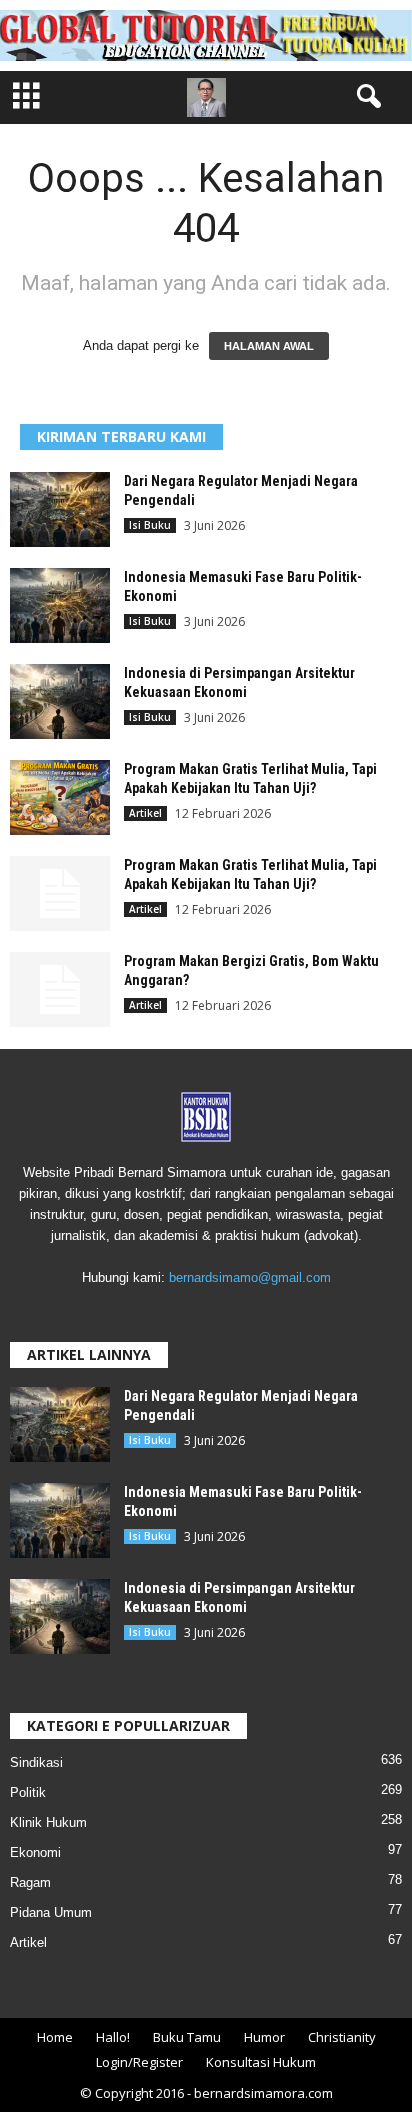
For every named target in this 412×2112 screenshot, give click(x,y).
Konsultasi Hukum (261, 2062)
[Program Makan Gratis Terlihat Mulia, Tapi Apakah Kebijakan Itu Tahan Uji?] (60, 797)
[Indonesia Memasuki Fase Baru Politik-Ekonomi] (60, 605)
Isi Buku (150, 525)
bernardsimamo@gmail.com (250, 1277)
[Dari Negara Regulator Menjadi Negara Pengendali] (60, 509)
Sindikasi (36, 1762)
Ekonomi (35, 1852)
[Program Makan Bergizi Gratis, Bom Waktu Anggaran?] (60, 989)
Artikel (145, 813)
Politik (28, 1792)
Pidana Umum (51, 1912)
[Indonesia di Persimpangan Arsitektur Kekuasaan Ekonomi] (60, 701)
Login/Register (139, 2062)
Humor (264, 2037)
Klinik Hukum (48, 1822)
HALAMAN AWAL (269, 346)
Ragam (30, 1882)
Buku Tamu (187, 2037)
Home (55, 2037)
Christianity (342, 2037)
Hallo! (113, 2037)
